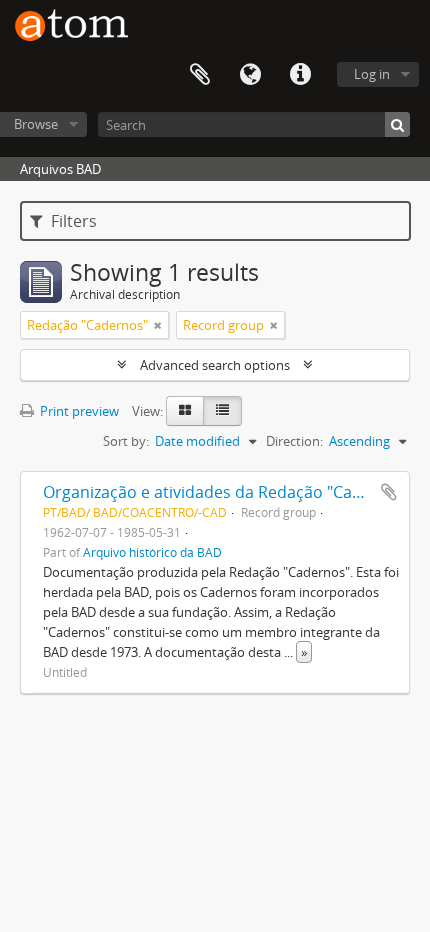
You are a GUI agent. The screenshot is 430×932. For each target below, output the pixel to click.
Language (250, 75)
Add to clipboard (389, 492)
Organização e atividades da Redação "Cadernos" (227, 492)
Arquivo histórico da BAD (152, 552)
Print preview (78, 411)
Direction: (294, 441)
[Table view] (222, 411)
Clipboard (200, 75)
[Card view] (185, 411)
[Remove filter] (158, 325)
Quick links (300, 75)
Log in (372, 74)
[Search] (397, 124)
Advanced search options (215, 365)
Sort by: (126, 441)
